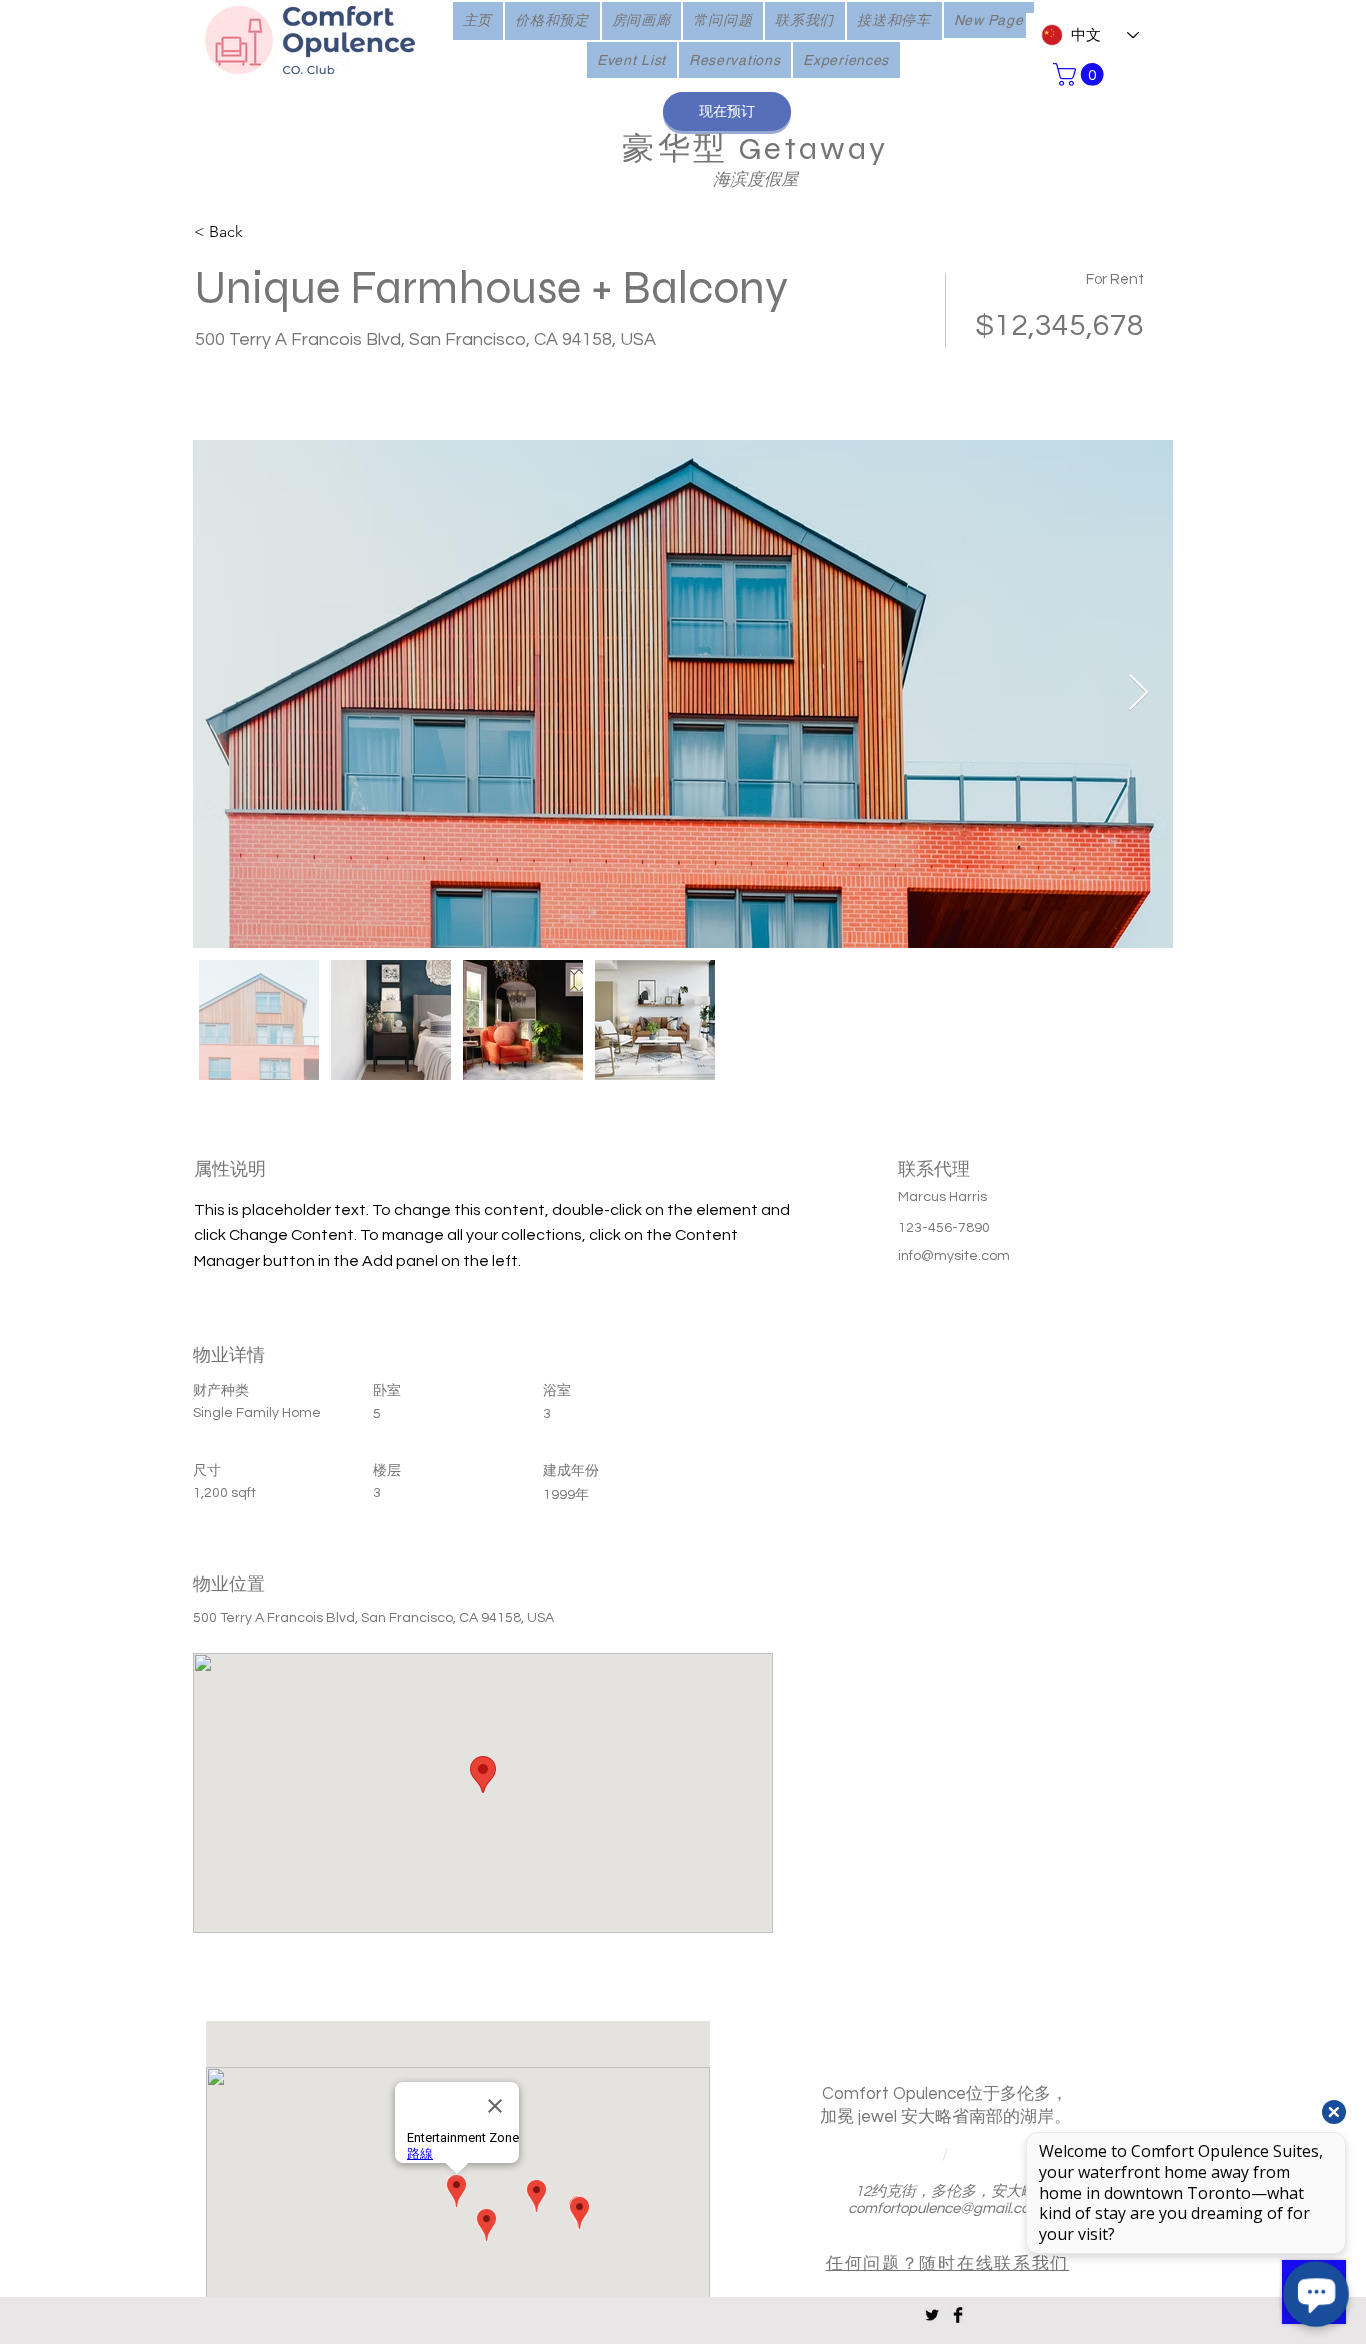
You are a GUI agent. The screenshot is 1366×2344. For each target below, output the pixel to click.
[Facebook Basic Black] (958, 2315)
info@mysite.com (954, 1256)
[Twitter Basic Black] (932, 2315)
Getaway (808, 148)
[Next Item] (1138, 693)
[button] (1081, 74)
